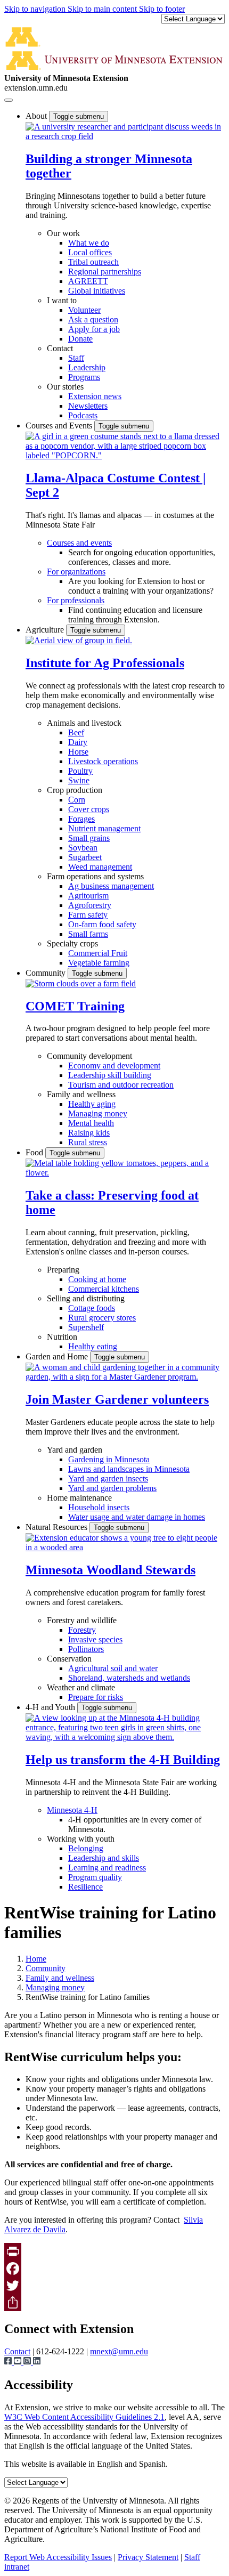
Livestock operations (103, 761)
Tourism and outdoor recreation (121, 1085)
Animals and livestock (84, 723)
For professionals (76, 600)
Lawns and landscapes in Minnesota (129, 1469)
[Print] (114, 2251)
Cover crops (89, 809)
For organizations (76, 572)
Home (36, 1959)
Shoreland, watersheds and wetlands (129, 1678)
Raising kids (89, 1133)
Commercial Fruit (98, 953)
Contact (60, 348)
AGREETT (88, 281)
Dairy (78, 742)
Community (47, 973)
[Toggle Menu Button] (9, 100)
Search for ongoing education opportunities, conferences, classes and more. (142, 557)
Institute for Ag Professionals (105, 663)
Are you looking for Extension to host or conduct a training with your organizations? (141, 586)
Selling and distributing (86, 1298)
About (37, 116)
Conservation (69, 1659)
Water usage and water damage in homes (137, 1517)
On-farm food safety (102, 924)
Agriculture (46, 630)
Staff (76, 358)
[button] (125, 136)
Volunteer (84, 310)
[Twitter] (114, 2286)
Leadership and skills (104, 1858)
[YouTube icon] (19, 2362)
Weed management (100, 867)
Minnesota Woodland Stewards (111, 1570)
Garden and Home (58, 1356)
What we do (89, 243)
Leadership (87, 367)
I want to (62, 300)
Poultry (80, 771)
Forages (81, 819)
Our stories (65, 387)
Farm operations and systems (95, 876)
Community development (89, 1056)
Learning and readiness (107, 1868)
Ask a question (93, 319)
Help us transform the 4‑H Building (123, 1760)
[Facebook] (114, 2269)
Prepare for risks (96, 1697)
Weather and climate (81, 1687)
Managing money (98, 1113)
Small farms (88, 934)
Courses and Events (60, 426)
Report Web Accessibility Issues (58, 2557)
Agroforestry (90, 905)
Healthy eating (93, 1346)
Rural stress (88, 1142)
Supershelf (86, 1327)
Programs (84, 377)
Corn (77, 800)
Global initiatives (97, 291)
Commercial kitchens (104, 1289)
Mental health (91, 1123)
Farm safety (88, 915)
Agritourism (88, 896)
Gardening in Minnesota (109, 1459)
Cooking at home (97, 1279)
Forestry (82, 1630)
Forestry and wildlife (82, 1620)
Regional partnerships (105, 272)
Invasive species (95, 1639)
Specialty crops (72, 943)
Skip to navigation (36, 9)
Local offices (90, 252)
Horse (78, 752)
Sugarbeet (85, 857)
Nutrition (62, 1337)
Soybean (83, 848)
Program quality (95, 1877)
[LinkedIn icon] (37, 2362)
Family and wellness (81, 1094)
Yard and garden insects (108, 1479)
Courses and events (79, 543)
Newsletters (88, 406)
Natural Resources (58, 1527)
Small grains (89, 838)
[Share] (114, 2303)
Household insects (99, 1507)
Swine (79, 780)
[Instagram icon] (28, 2362)
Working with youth (81, 1839)
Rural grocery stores (102, 1318)
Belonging (86, 1848)
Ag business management (111, 886)
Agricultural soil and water (113, 1668)
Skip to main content (103, 9)
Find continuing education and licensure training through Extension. (135, 615)
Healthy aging (92, 1104)
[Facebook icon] (9, 2362)
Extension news (95, 396)
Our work (63, 233)
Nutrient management (104, 828)
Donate (80, 339)
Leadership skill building (110, 1075)
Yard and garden (75, 1450)
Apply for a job (94, 329)
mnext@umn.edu (119, 2351)
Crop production (75, 790)
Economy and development (114, 1066)
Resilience (85, 1887)
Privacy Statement (148, 2557)
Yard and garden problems (112, 1488)
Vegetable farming (99, 963)
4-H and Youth (51, 1707)
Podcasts (83, 415)
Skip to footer (162, 9)
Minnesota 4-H (72, 1810)
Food (35, 1152)
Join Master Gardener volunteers (117, 1399)
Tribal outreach (93, 262)
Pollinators (86, 1649)
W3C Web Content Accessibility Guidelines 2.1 (84, 2417)
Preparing (63, 1270)
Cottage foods (92, 1308)
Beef (76, 732)
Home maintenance (79, 1498)
